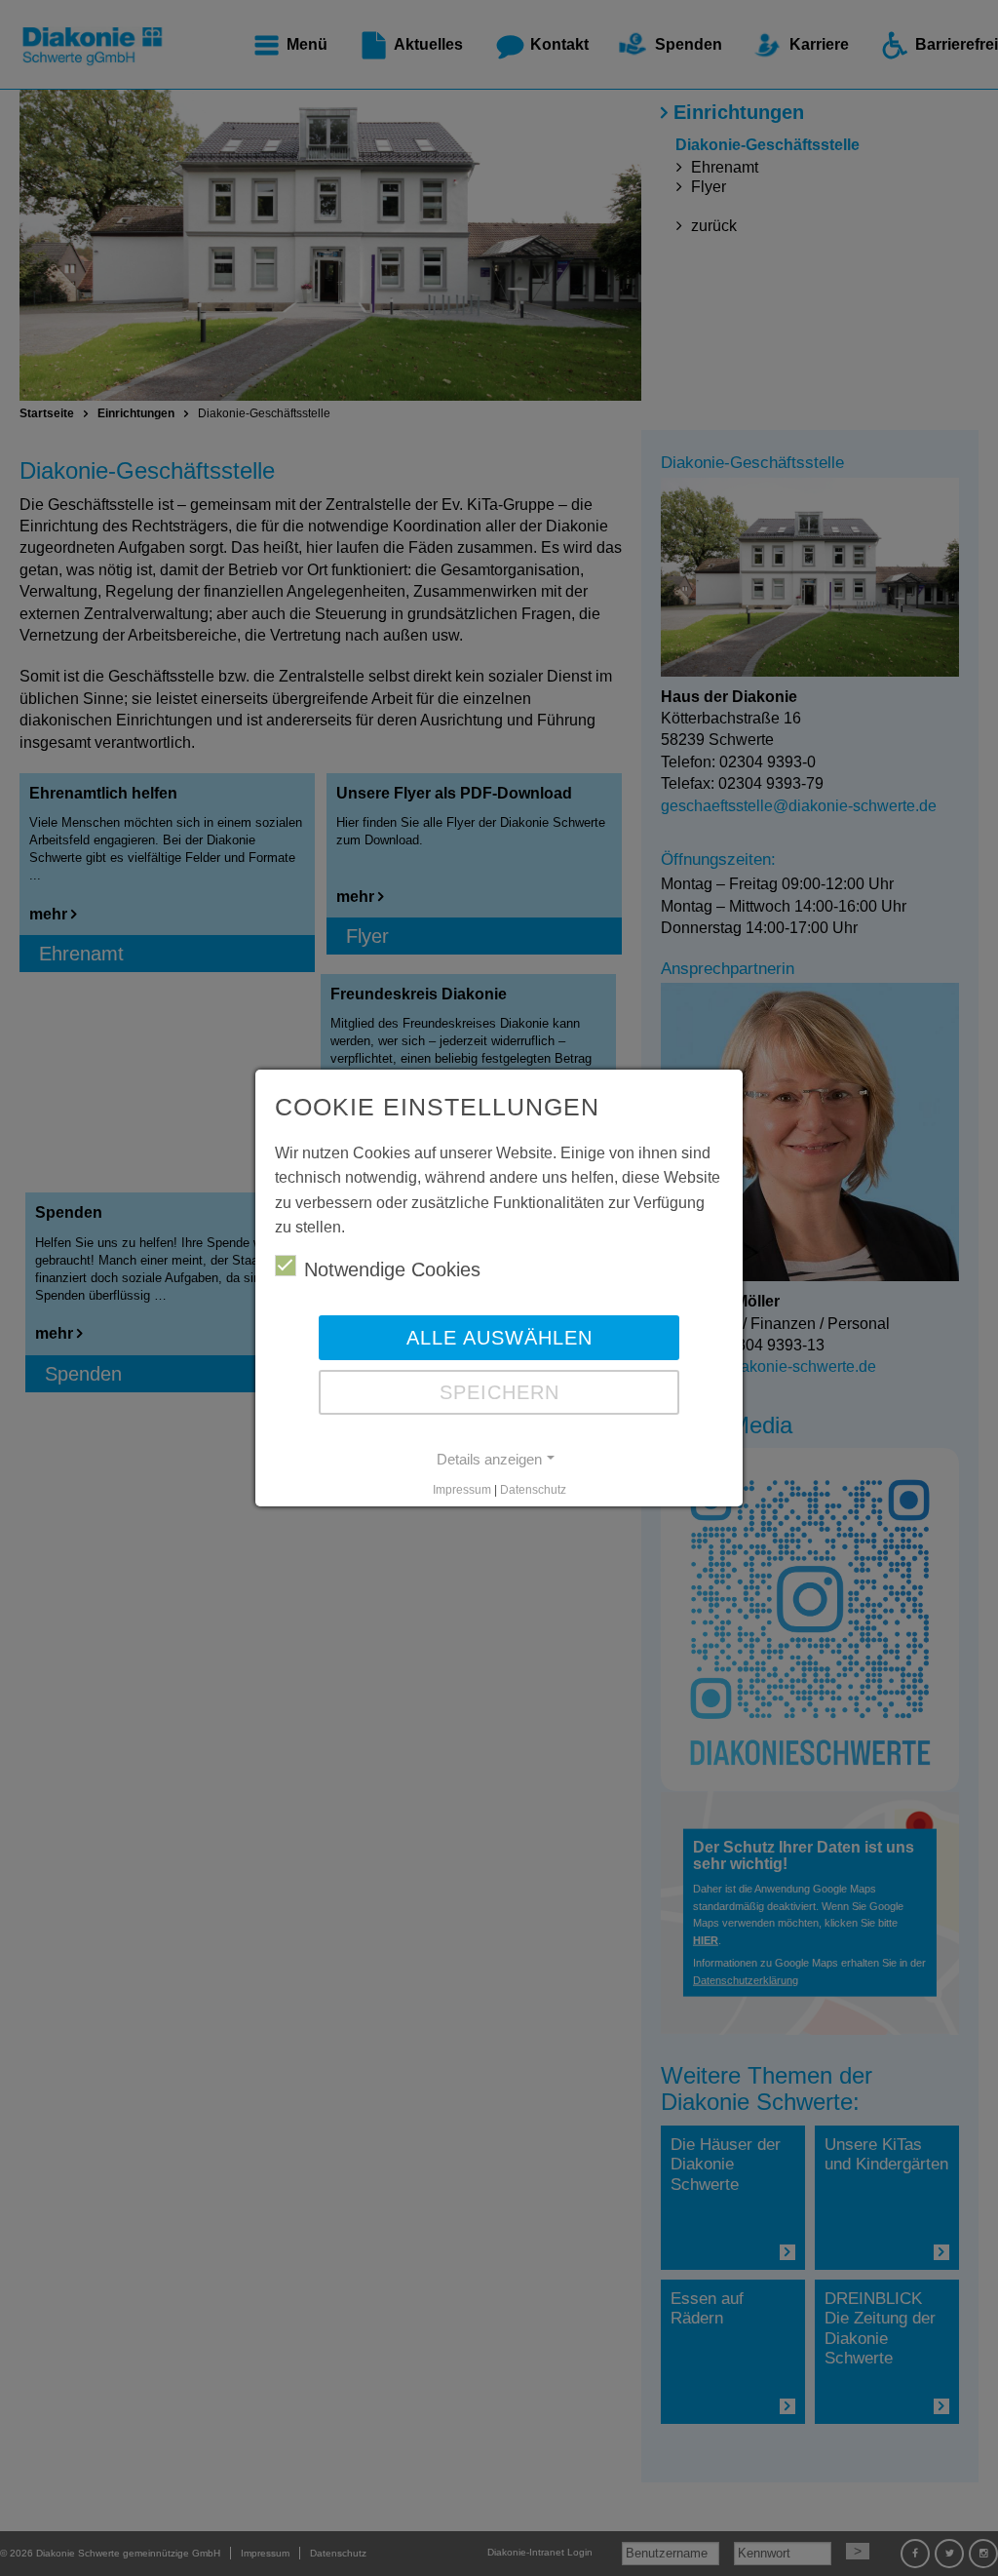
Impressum (462, 1490)
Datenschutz (533, 1490)
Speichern (499, 1392)
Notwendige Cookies (392, 1269)
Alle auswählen (499, 1338)
